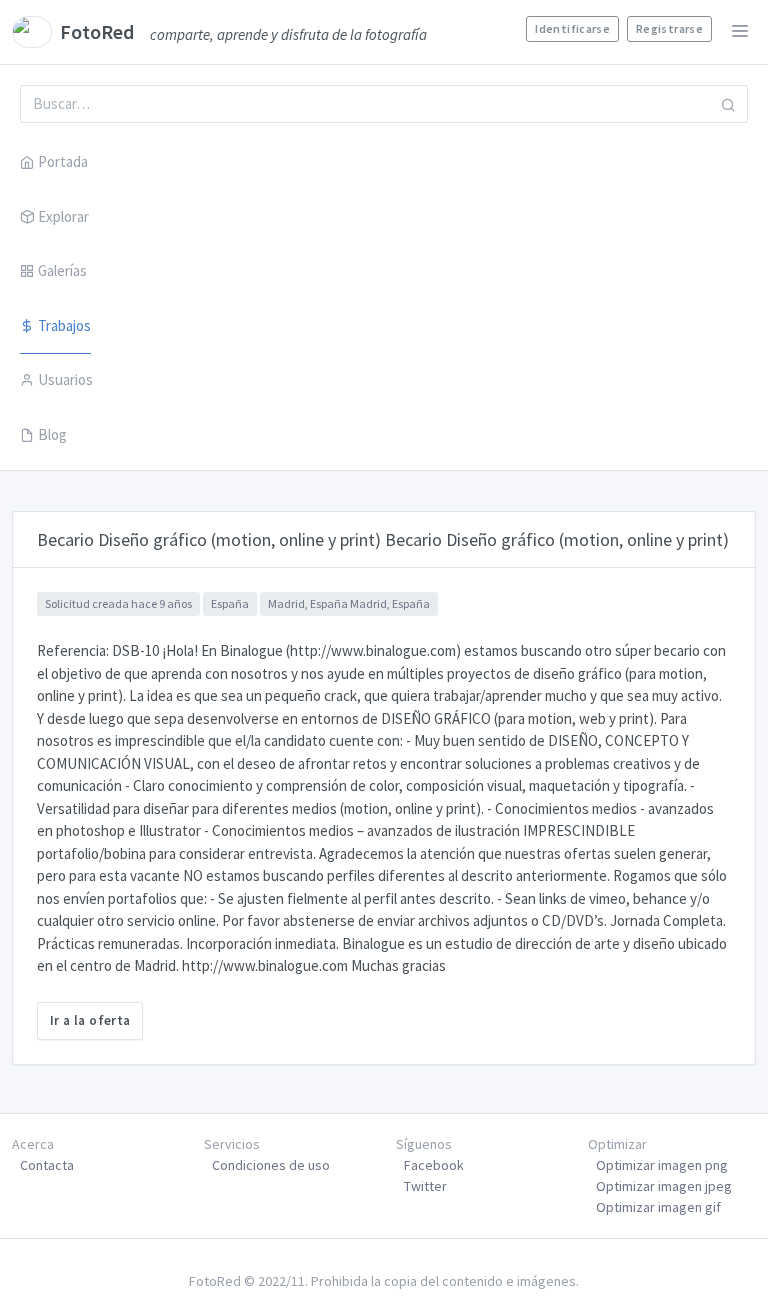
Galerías (62, 270)
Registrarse (669, 28)
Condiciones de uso (271, 1165)
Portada (63, 161)
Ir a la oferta (90, 1020)
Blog (52, 434)
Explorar (63, 216)
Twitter (425, 1186)
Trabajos (64, 325)
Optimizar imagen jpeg (664, 1186)
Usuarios (65, 379)
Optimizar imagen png (662, 1165)
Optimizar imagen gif (658, 1207)
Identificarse (572, 28)
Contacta (47, 1165)
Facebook (434, 1165)
